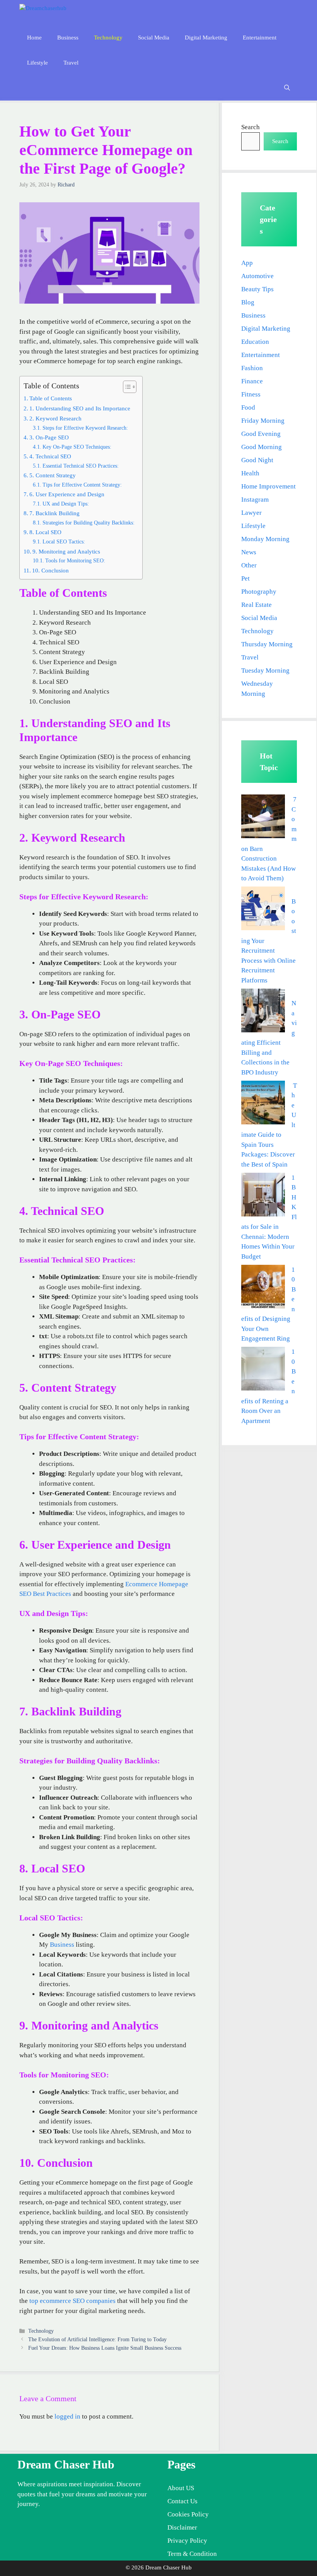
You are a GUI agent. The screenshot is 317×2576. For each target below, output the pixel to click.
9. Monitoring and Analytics (66, 551)
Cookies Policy (188, 2514)
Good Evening (261, 434)
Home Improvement (268, 486)
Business (68, 38)
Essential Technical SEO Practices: (81, 466)
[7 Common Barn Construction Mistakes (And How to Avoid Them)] (263, 818)
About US (181, 2488)
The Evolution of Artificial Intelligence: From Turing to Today (97, 2339)
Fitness (251, 394)
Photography (259, 592)
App (247, 263)
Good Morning (262, 447)
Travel (71, 63)
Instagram (255, 500)
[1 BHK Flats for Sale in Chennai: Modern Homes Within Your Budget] (263, 1196)
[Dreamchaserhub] (53, 13)
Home (34, 38)
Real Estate (256, 605)
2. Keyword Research (55, 418)
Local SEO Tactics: (64, 542)
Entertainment (260, 38)
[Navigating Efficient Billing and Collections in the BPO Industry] (263, 1012)
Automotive (257, 276)
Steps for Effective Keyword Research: (85, 428)
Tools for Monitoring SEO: (75, 561)
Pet (245, 578)
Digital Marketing (206, 38)
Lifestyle (37, 63)
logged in (67, 2416)
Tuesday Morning (265, 670)
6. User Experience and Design (67, 494)
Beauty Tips (257, 289)
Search (251, 127)
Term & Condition (192, 2554)
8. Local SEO (45, 532)
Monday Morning (265, 539)
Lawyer (251, 513)
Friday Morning (263, 421)
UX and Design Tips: (66, 504)
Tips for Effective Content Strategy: (82, 485)
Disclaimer (182, 2527)
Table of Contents (51, 398)
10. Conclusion (50, 570)
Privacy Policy (187, 2541)
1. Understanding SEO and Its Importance (80, 408)
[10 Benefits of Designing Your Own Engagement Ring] (263, 1288)
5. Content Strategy (53, 475)
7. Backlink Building (55, 513)
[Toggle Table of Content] (126, 387)
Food (248, 407)
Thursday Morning (267, 644)
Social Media (154, 38)
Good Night (257, 460)
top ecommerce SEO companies (72, 2301)
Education (255, 342)
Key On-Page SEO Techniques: (77, 447)
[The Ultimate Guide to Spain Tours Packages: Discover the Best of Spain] (263, 1104)
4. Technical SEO (50, 456)
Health (250, 473)
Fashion (252, 368)
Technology (108, 38)
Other (249, 565)
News (249, 552)
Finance (252, 381)
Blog (248, 302)
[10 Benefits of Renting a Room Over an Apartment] (263, 1370)
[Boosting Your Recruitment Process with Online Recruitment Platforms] (263, 910)
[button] (287, 88)
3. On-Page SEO (49, 437)
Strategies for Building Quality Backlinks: (89, 523)
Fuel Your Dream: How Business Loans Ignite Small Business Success (105, 2348)
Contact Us (182, 2501)
